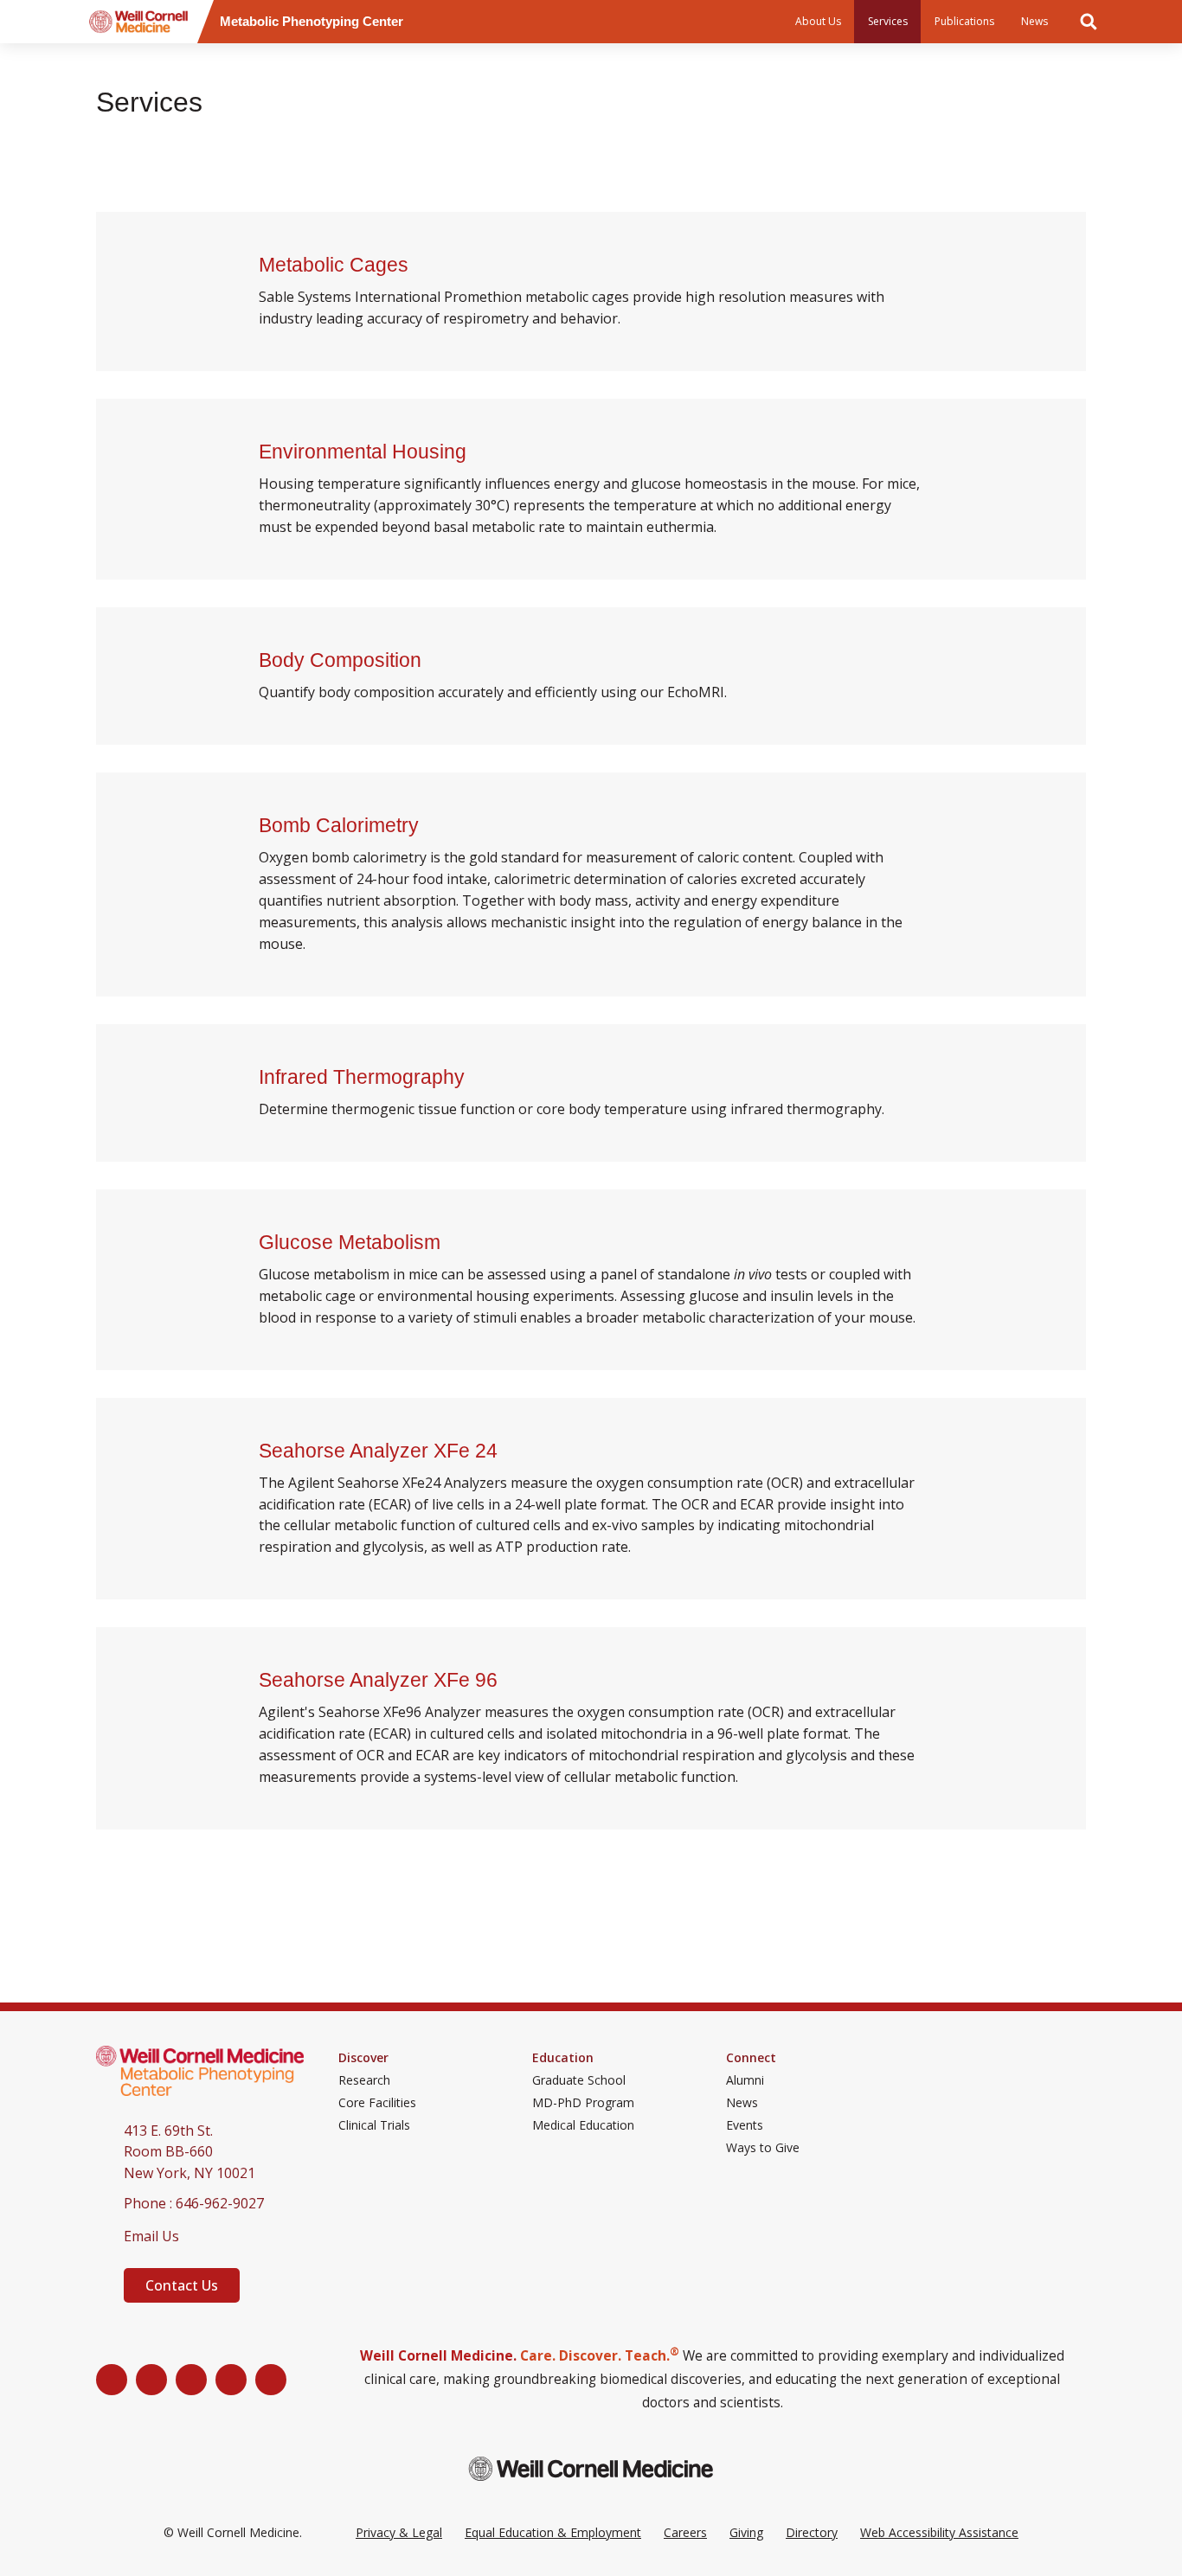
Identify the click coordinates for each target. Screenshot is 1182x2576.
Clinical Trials (374, 2125)
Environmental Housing (365, 452)
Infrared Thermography (364, 1077)
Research (364, 2080)
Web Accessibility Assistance (939, 2532)
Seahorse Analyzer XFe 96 (381, 1680)
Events (745, 2125)
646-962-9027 (220, 2203)
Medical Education (583, 2125)
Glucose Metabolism (352, 1242)
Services (888, 21)
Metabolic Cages (336, 265)
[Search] (1089, 22)
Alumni (745, 2080)
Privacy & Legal (399, 2532)
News (1034, 21)
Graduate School (579, 2080)
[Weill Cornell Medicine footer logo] (591, 2468)
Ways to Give (763, 2148)
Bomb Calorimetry (341, 825)
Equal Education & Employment (553, 2532)
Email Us (151, 2236)
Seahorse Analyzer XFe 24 (381, 1451)
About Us (818, 21)
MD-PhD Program (583, 2103)
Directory (812, 2532)
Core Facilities (377, 2103)
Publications (964, 21)
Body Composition (343, 660)
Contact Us (182, 2285)
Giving (746, 2532)
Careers (685, 2532)
